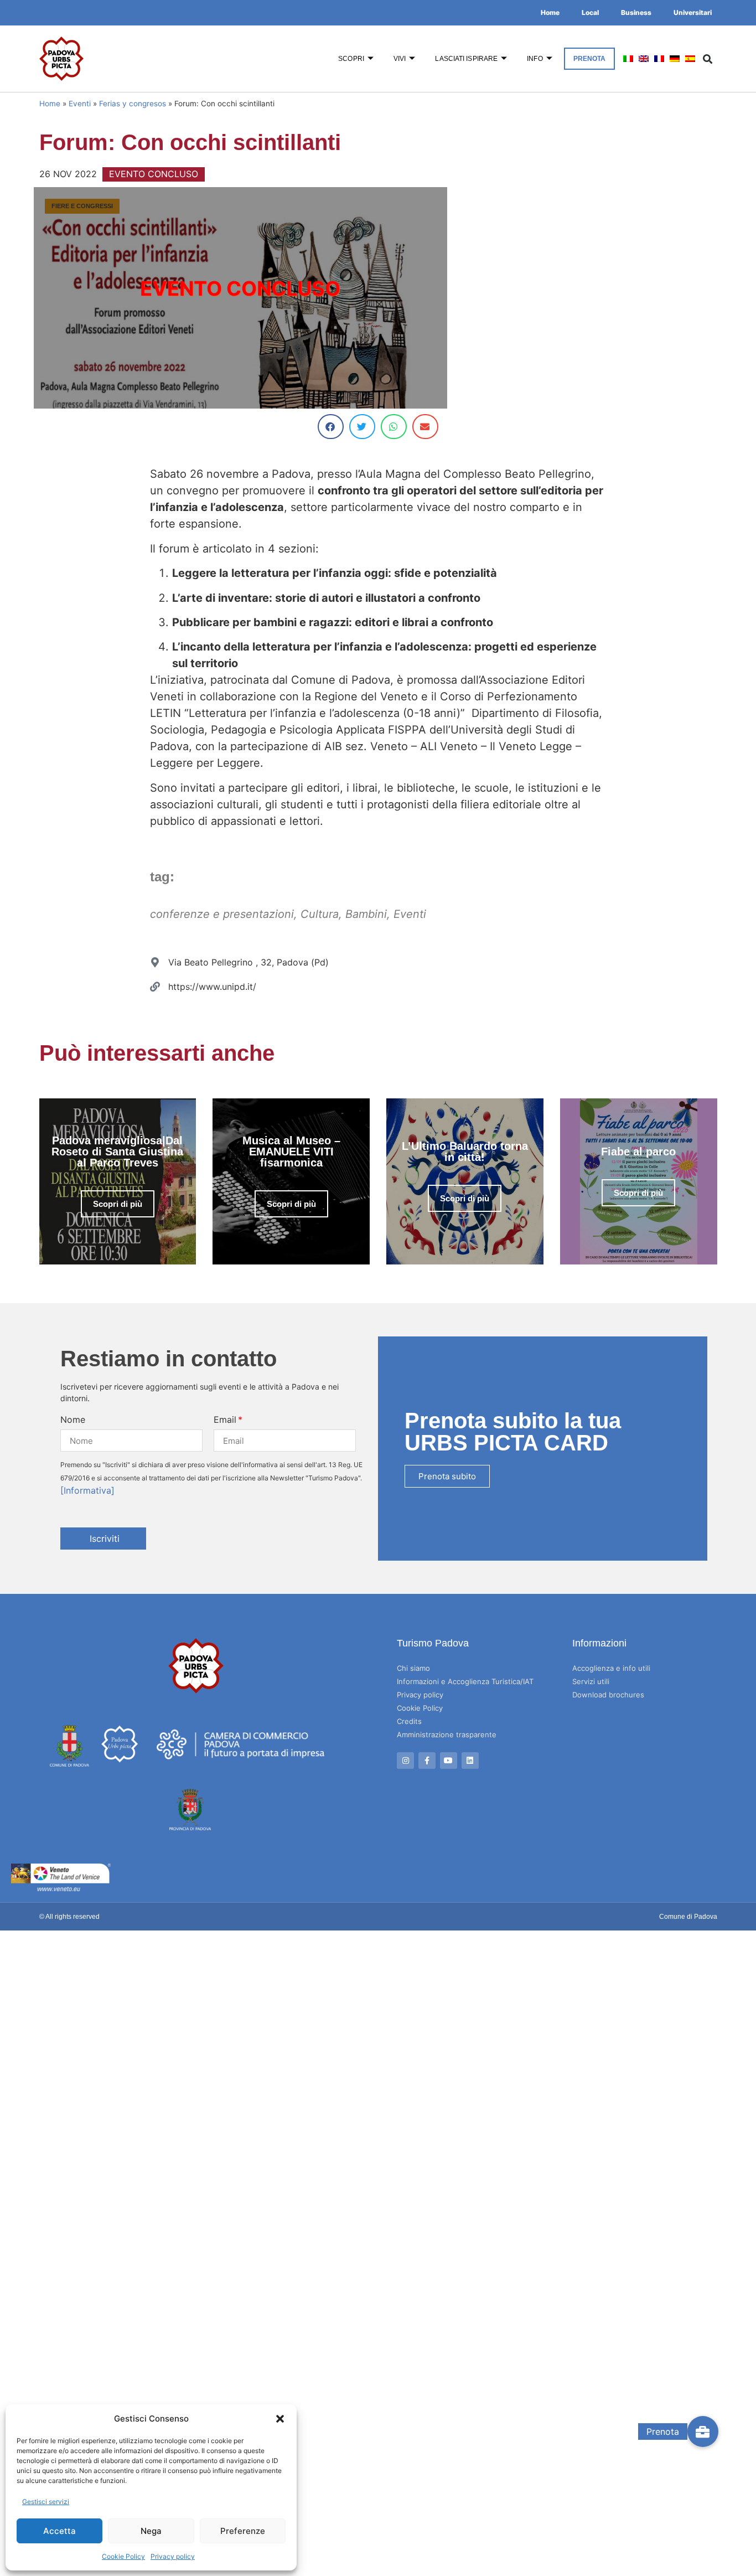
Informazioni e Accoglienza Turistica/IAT (465, 1681)
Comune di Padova (688, 1917)
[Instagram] (405, 1761)
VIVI (400, 59)
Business (636, 12)
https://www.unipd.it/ (212, 987)
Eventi (80, 104)
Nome (73, 1419)
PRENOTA (590, 59)
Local (590, 12)
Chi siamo (413, 1668)
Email (225, 1419)
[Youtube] (449, 1761)
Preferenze (243, 2531)
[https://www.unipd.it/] (155, 987)
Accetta (59, 2531)
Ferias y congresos (133, 104)
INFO (535, 59)
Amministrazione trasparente (447, 1734)
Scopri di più (118, 1204)
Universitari (693, 12)
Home (550, 12)
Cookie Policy (123, 2556)
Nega (151, 2531)
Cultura (320, 914)
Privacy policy (173, 2556)
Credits (409, 1721)
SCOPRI (351, 59)
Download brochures (608, 1695)
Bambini (366, 914)
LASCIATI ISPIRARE (466, 59)
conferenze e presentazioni (222, 914)
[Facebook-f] (427, 1761)
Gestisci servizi (46, 2502)
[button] (280, 2419)
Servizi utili (591, 1681)
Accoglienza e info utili (611, 1668)
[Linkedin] (470, 1761)
